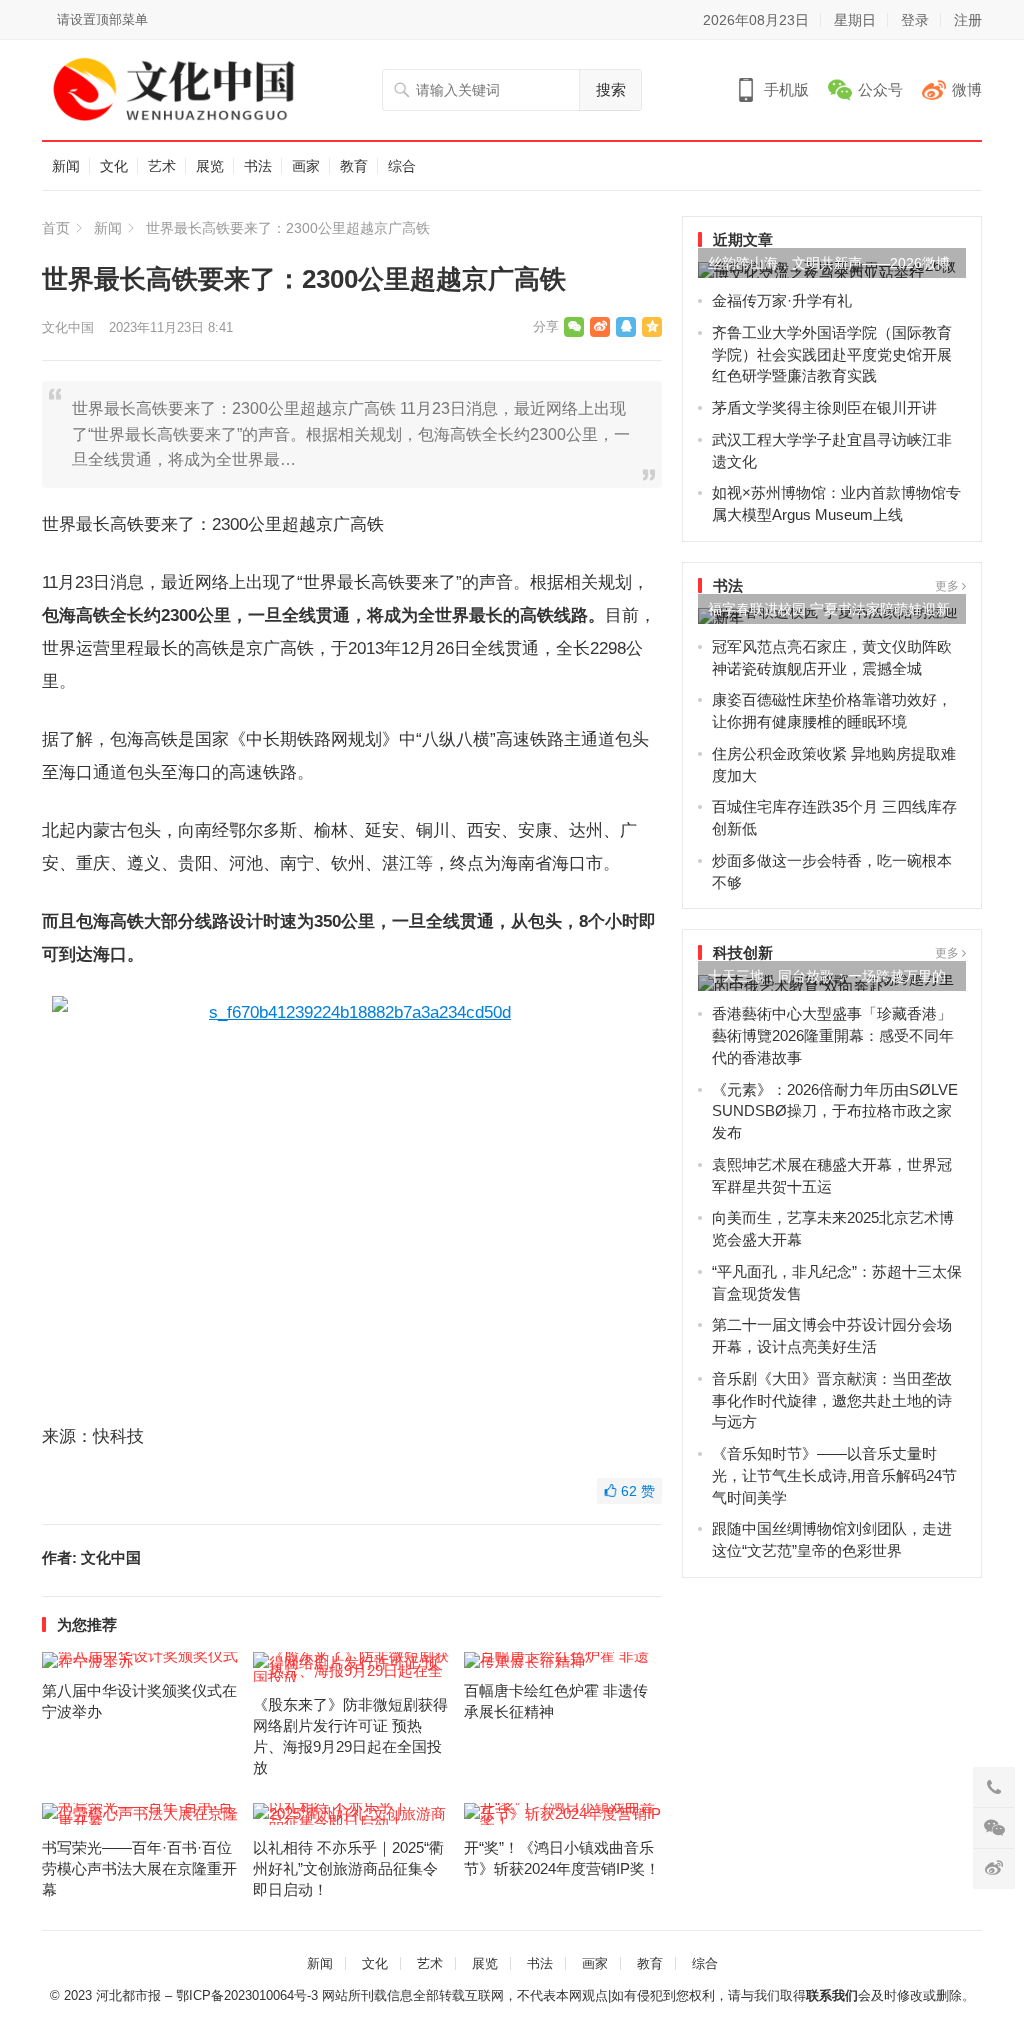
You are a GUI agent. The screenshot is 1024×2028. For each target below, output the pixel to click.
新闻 (66, 166)
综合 (402, 166)
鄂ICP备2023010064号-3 (247, 1995)
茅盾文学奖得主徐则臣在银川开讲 (824, 407)
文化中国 (68, 327)
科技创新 (743, 952)
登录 (915, 20)
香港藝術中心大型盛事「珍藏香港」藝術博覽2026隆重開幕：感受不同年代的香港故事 (833, 1035)
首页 (56, 228)
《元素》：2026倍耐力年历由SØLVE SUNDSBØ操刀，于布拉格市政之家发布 (835, 1111)
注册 (968, 20)
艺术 (162, 166)
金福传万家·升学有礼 (782, 300)
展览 (210, 166)
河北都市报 (128, 1995)
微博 (967, 89)
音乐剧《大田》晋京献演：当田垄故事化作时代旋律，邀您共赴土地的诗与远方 (832, 1400)
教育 (354, 166)
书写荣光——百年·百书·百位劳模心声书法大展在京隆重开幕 (139, 1868)
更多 (948, 586)
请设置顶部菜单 (102, 19)
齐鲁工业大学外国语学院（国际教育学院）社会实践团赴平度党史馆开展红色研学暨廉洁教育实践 (832, 354)
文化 (114, 166)
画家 (306, 166)
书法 (258, 166)
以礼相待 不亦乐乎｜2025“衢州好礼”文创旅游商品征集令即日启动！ (348, 1868)
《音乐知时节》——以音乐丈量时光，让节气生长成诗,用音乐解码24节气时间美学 (834, 1475)
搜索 (611, 89)
